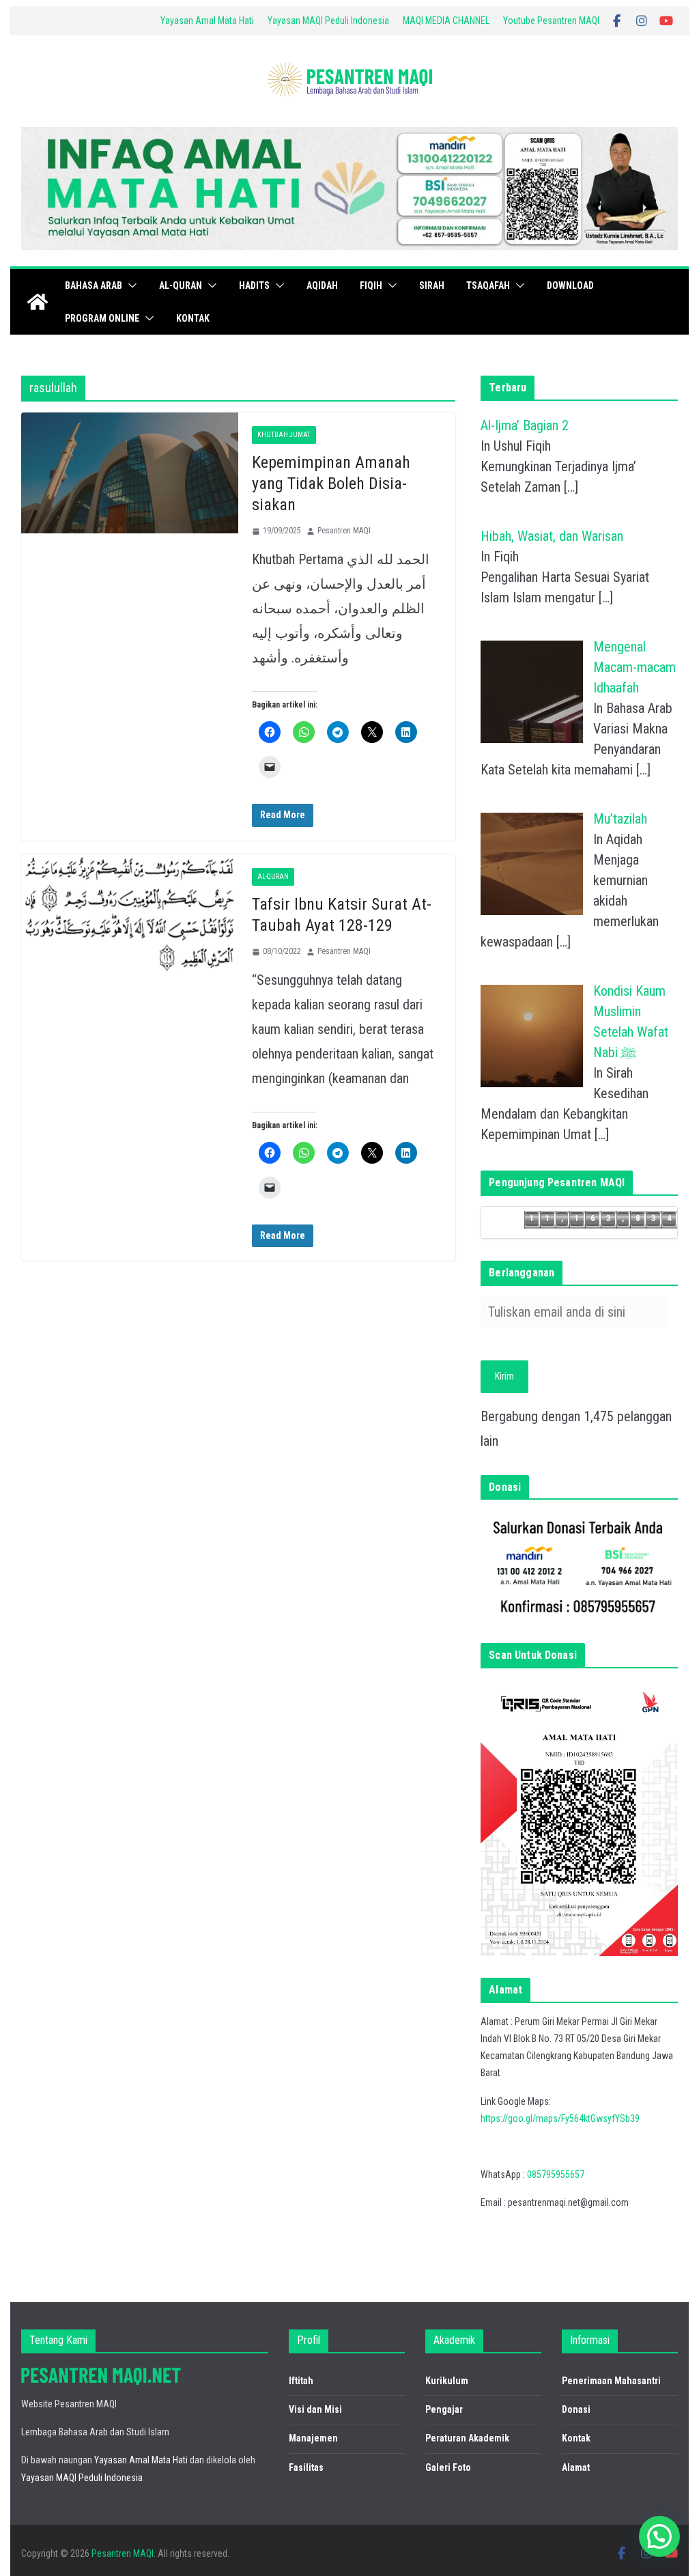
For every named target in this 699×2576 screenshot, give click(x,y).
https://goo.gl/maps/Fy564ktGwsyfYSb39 (560, 2118)
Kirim (504, 1376)
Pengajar (444, 2409)
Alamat (576, 2467)
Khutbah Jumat (284, 435)
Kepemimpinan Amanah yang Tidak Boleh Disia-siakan (331, 484)
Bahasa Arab (94, 285)
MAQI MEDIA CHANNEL (446, 20)
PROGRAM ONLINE (102, 318)
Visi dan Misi (315, 2409)
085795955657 (556, 2174)
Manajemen (313, 2438)
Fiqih (371, 285)
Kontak (193, 318)
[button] (130, 285)
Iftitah (301, 2381)
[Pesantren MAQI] (38, 302)
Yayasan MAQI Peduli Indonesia (328, 20)
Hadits (254, 285)
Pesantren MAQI (344, 531)
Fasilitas (306, 2467)
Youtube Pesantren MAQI (551, 20)
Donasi (576, 2409)
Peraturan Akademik (467, 2438)
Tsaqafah (488, 285)
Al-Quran (181, 285)
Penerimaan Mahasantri (611, 2381)
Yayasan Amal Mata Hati (207, 20)
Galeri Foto (448, 2467)
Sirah (432, 285)
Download (570, 285)
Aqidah (322, 285)
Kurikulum (447, 2381)
